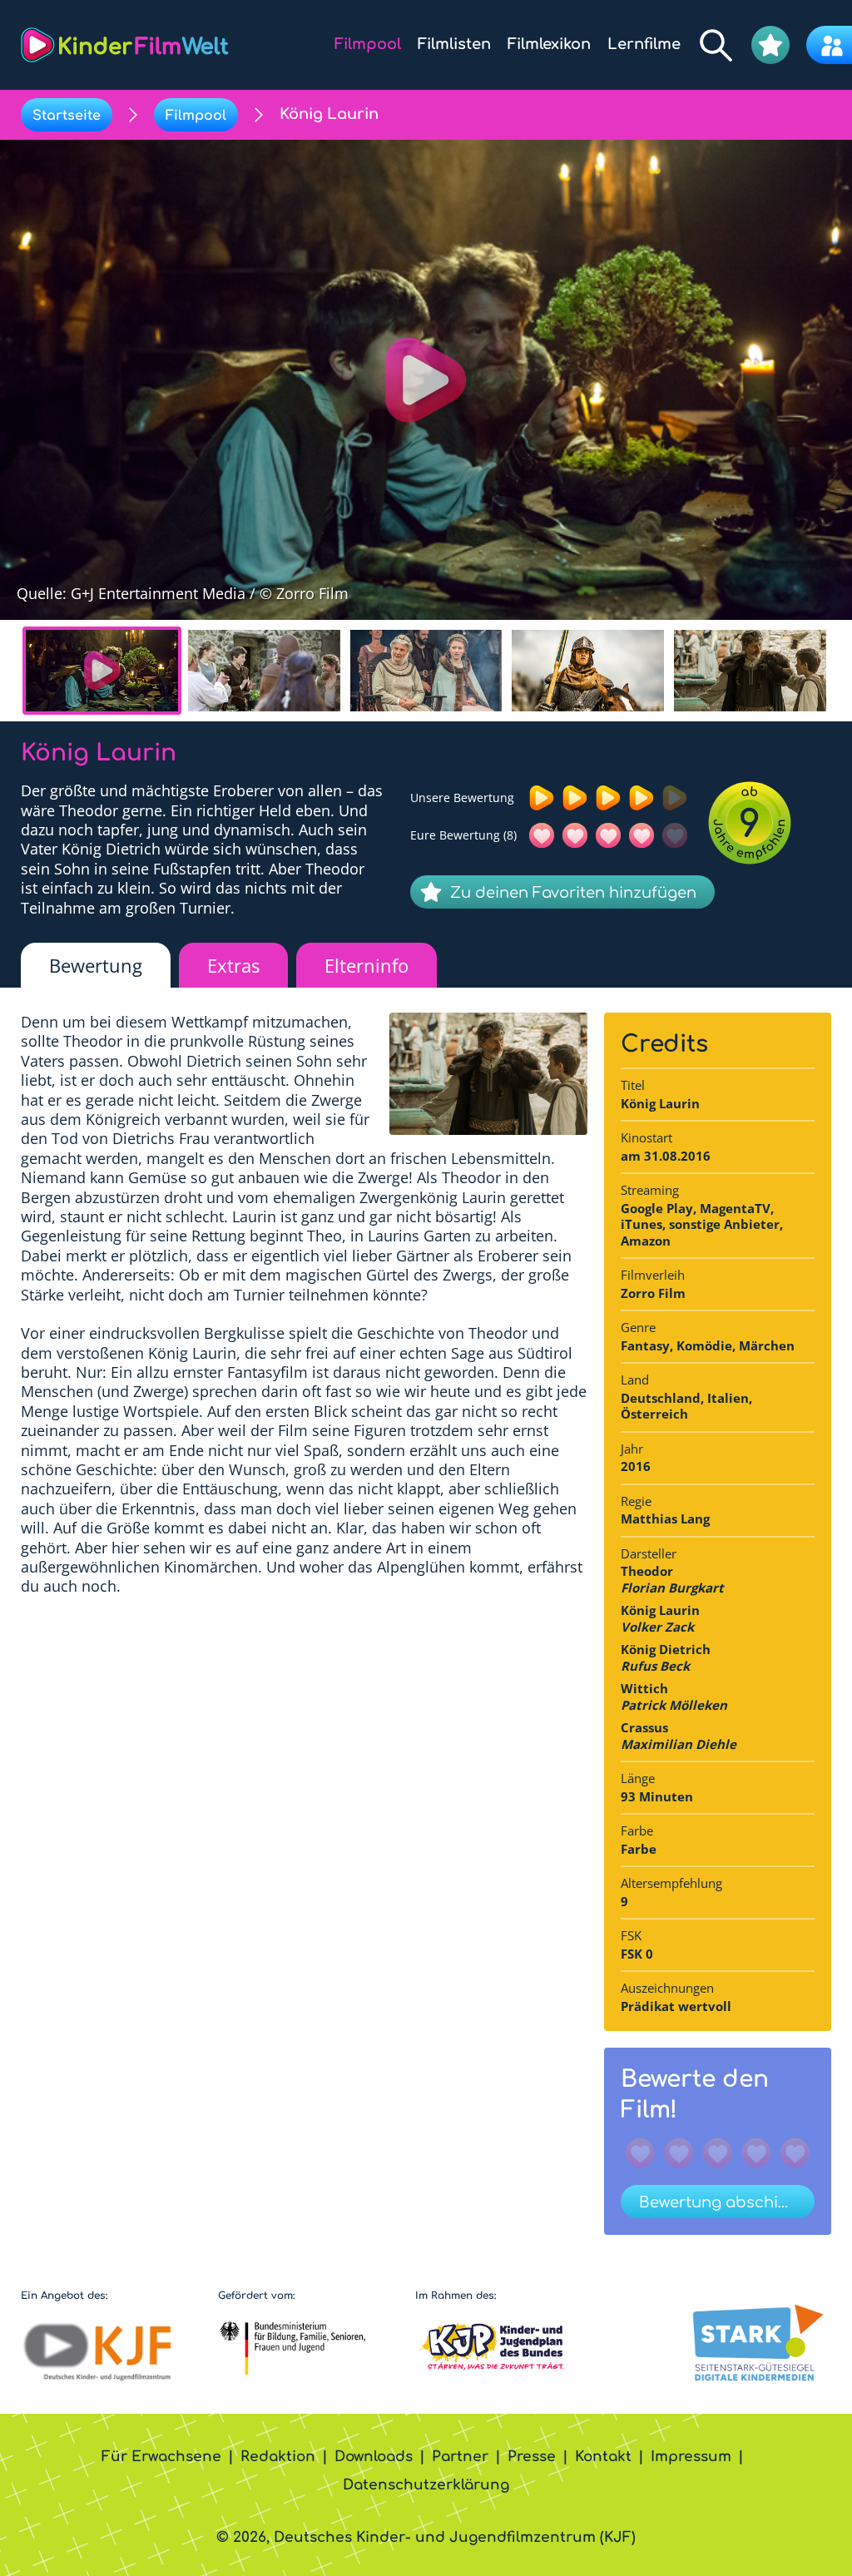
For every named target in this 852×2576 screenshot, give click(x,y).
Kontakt (603, 2457)
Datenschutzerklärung (426, 2485)
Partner (460, 2457)
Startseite (67, 116)
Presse (532, 2457)
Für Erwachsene (161, 2457)
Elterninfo (367, 965)
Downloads (374, 2457)
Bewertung (96, 965)
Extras (233, 965)
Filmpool (196, 116)
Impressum (691, 2457)
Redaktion (278, 2457)
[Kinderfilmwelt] (125, 45)
